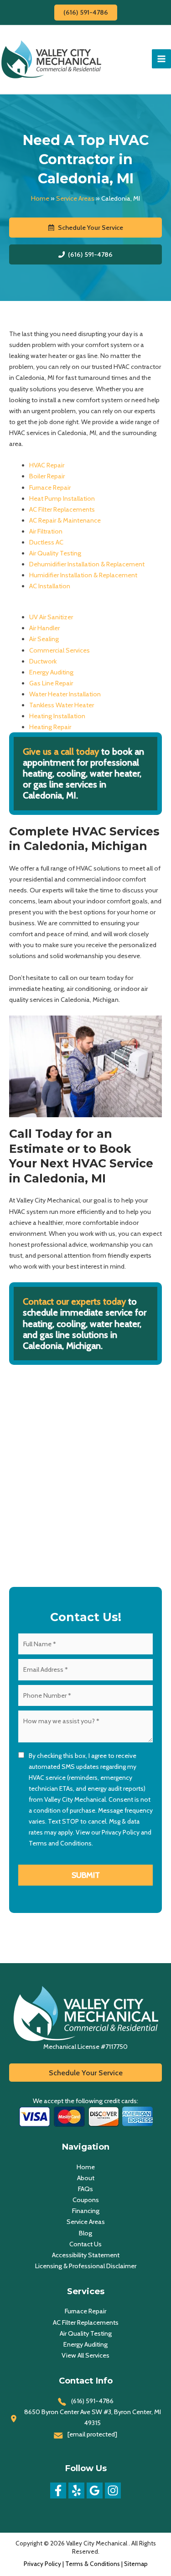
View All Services (85, 2355)
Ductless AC (46, 542)
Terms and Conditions (60, 1843)
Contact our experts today (74, 1301)
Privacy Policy (121, 1832)
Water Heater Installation (65, 694)
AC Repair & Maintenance (65, 520)
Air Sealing (44, 639)
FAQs (85, 2189)
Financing (86, 2211)
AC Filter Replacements (62, 509)
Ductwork (43, 661)
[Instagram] (113, 2490)
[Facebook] (58, 2490)
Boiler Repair (47, 476)
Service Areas (75, 198)
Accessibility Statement (86, 2255)
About (86, 2178)
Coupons (86, 2200)
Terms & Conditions (93, 2564)
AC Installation (50, 586)
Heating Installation (57, 716)
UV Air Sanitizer (51, 617)
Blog (85, 2233)
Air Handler (44, 628)
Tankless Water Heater (62, 705)
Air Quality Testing (55, 553)
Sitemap (136, 2564)
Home (40, 198)
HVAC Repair (47, 465)
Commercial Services (60, 650)
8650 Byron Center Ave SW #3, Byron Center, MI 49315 (93, 2417)
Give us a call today (62, 752)
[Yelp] (76, 2490)
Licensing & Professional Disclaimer (86, 2266)
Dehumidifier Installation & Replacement (87, 564)
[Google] (95, 2490)
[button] (86, 13)
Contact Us (85, 2244)
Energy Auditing (51, 672)
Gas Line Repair (51, 683)
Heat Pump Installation (62, 498)
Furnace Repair (50, 487)
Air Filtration (46, 531)
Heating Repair (50, 727)
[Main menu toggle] (161, 59)
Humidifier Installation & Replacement (83, 575)
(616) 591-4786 (92, 2401)
